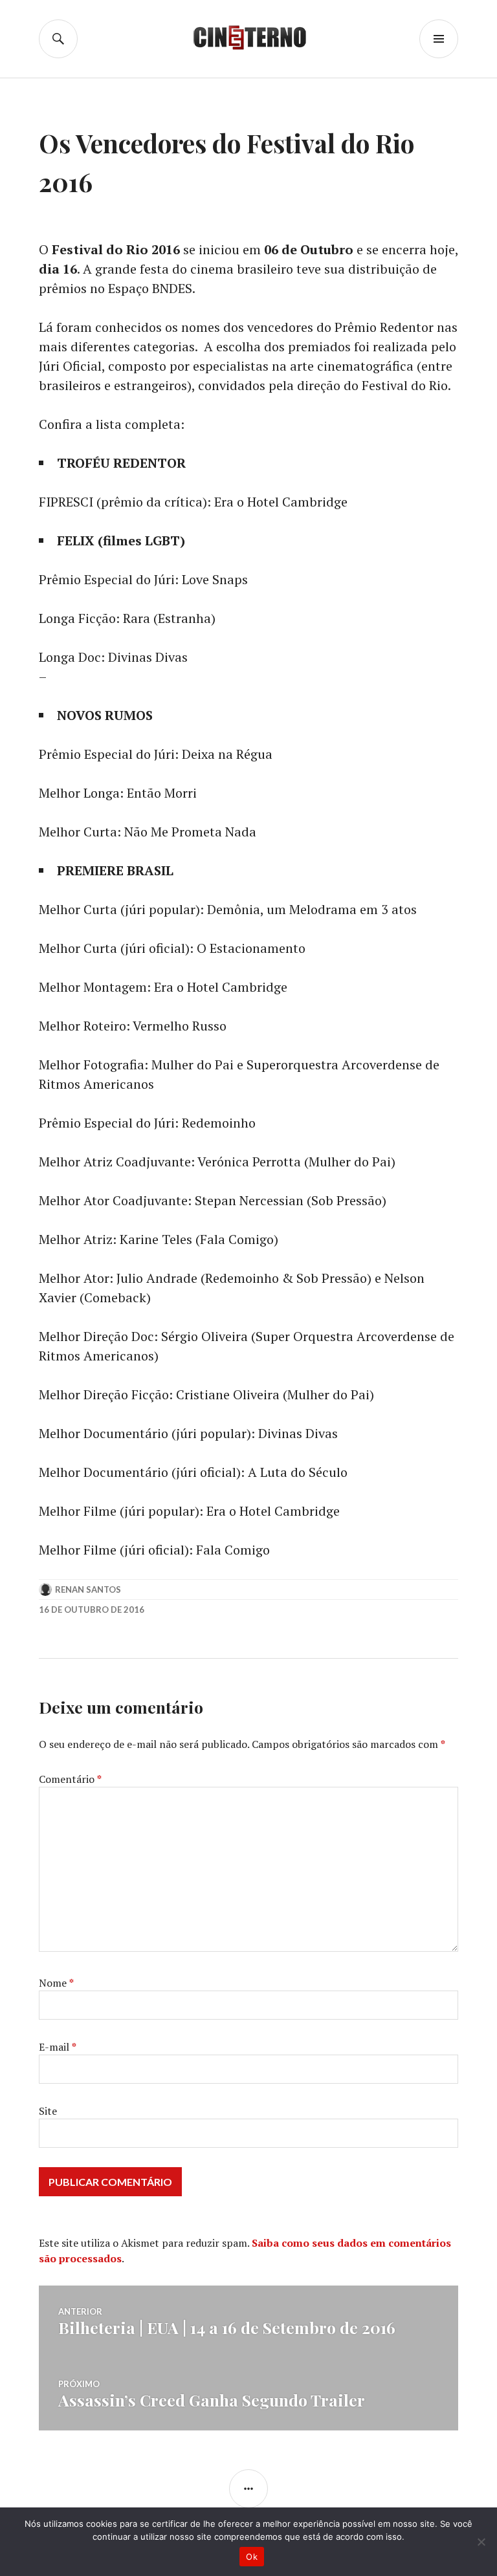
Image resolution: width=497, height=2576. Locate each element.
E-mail (58, 2047)
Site (48, 2111)
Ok (252, 2557)
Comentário (70, 1779)
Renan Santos (88, 1589)
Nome (56, 1983)
